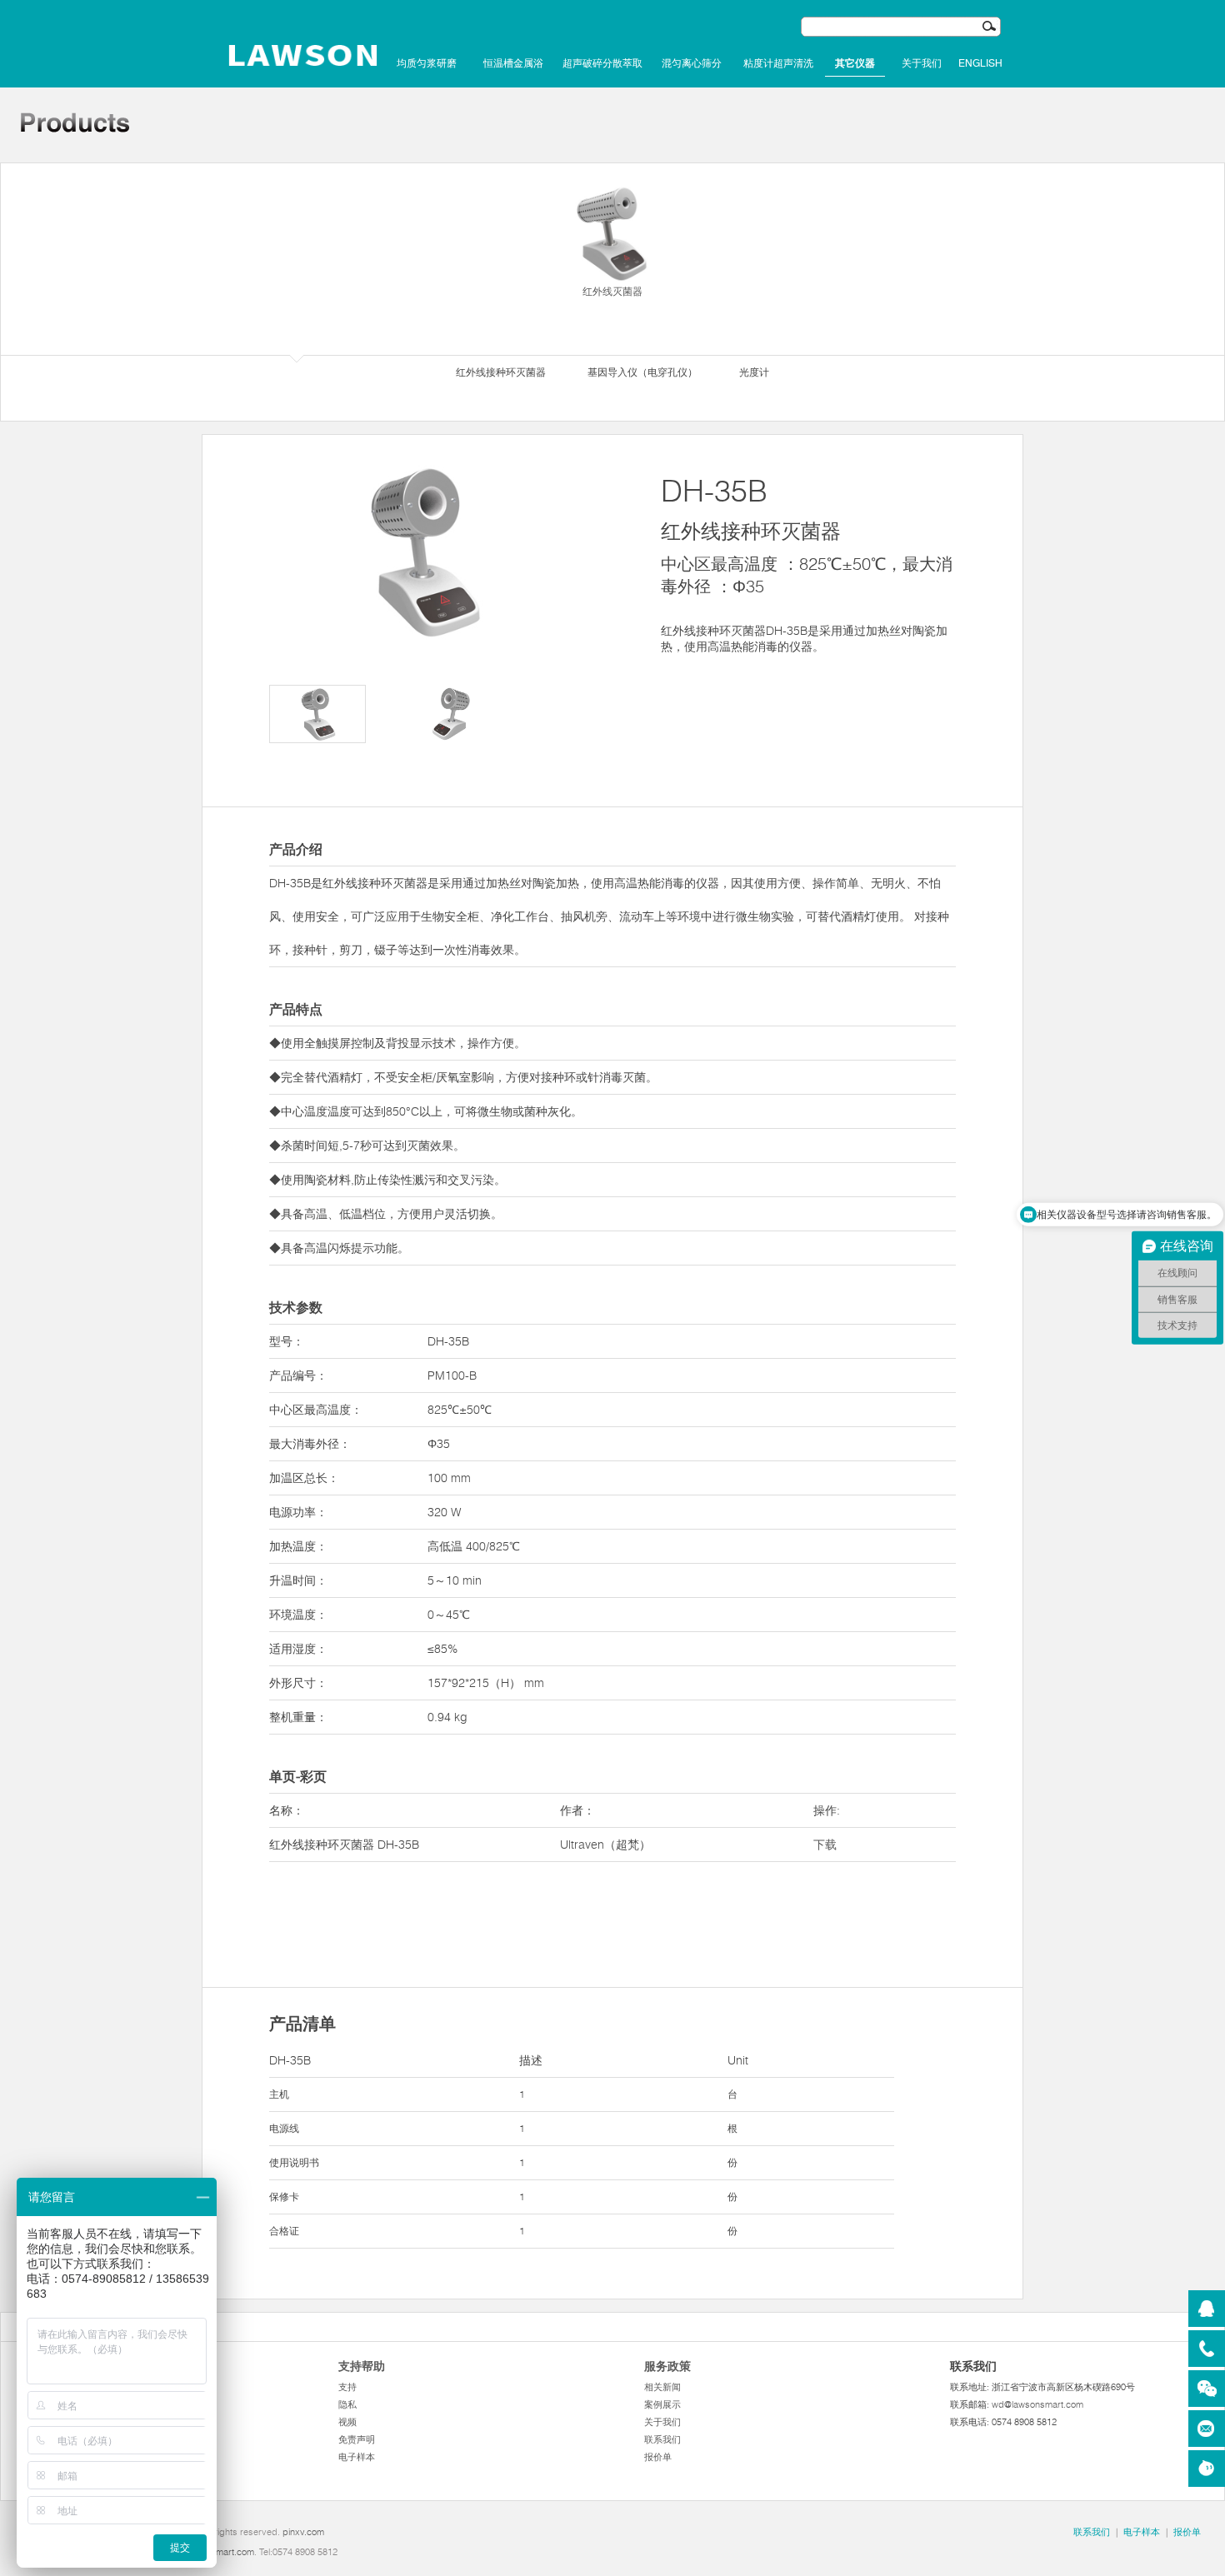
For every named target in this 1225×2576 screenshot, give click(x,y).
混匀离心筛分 (692, 63)
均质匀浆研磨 (427, 63)
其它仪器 (855, 63)
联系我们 (662, 2439)
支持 (347, 2387)
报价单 (658, 2457)
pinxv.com (303, 2532)
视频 (347, 2422)
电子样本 (357, 2457)
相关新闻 (662, 2387)
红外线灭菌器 (612, 291)
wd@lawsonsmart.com (1037, 2404)
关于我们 (922, 63)
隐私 (347, 2404)
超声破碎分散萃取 (602, 63)
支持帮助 (362, 2366)
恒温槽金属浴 (513, 63)
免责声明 (357, 2439)
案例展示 (662, 2404)
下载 (825, 1845)
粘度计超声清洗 (778, 63)
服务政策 (667, 2366)
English (980, 63)
